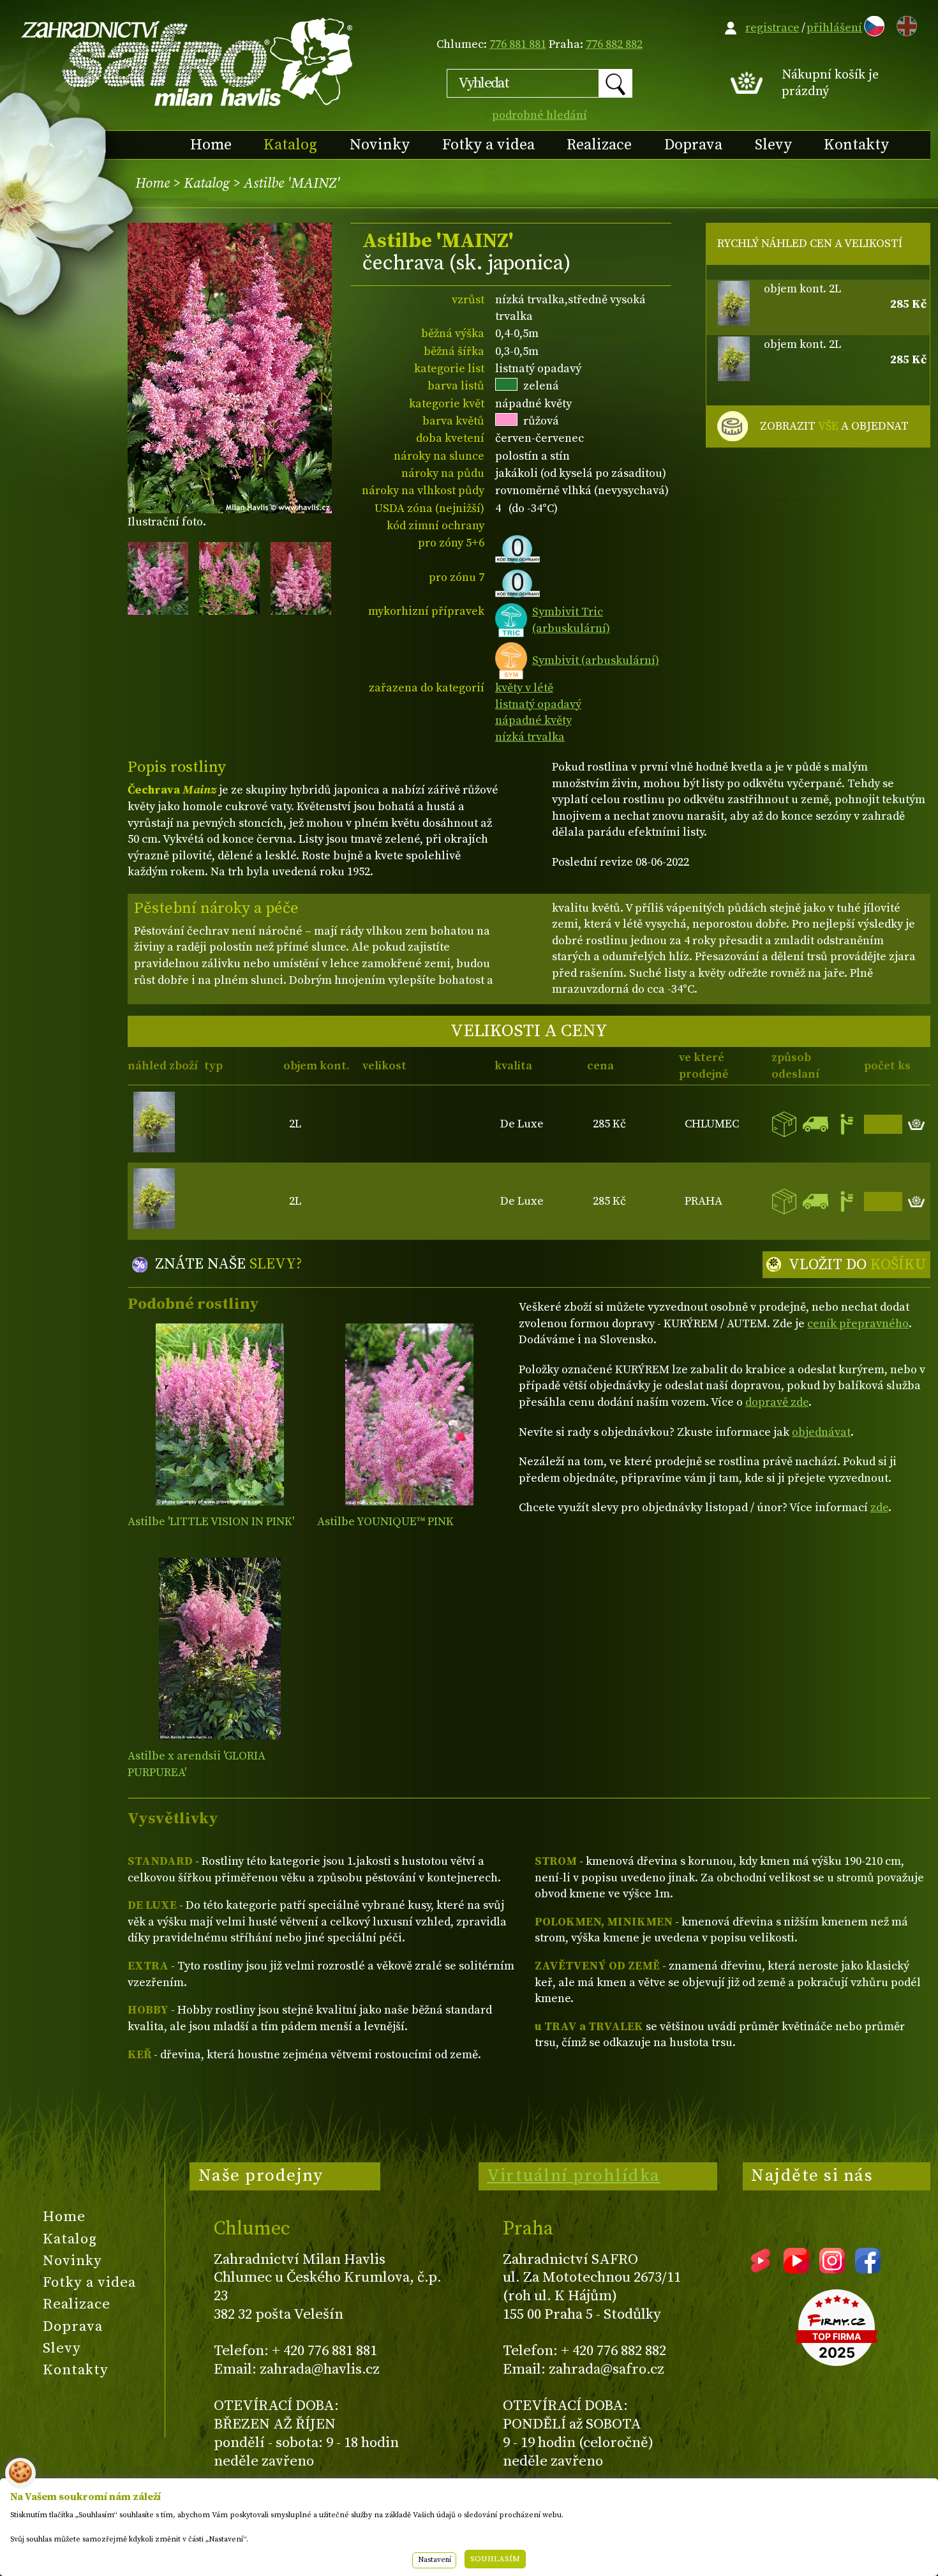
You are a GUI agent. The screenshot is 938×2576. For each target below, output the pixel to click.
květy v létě (524, 688)
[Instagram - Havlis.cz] (832, 2269)
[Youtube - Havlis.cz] (796, 2269)
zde (879, 1508)
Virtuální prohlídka (574, 2176)
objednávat (821, 1432)
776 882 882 (614, 44)
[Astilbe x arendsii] (220, 1649)
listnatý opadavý (538, 704)
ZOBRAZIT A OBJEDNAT (834, 426)
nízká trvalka (530, 737)
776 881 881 (518, 44)
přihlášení (834, 28)
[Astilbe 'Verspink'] (409, 1414)
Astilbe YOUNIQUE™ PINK (385, 1522)
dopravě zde (777, 1402)
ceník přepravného (858, 1324)
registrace (772, 28)
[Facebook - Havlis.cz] (868, 2269)
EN (904, 24)
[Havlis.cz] (188, 62)
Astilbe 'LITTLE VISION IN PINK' (211, 1522)
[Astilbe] (220, 1414)
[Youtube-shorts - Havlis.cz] (761, 2269)
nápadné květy (533, 720)
